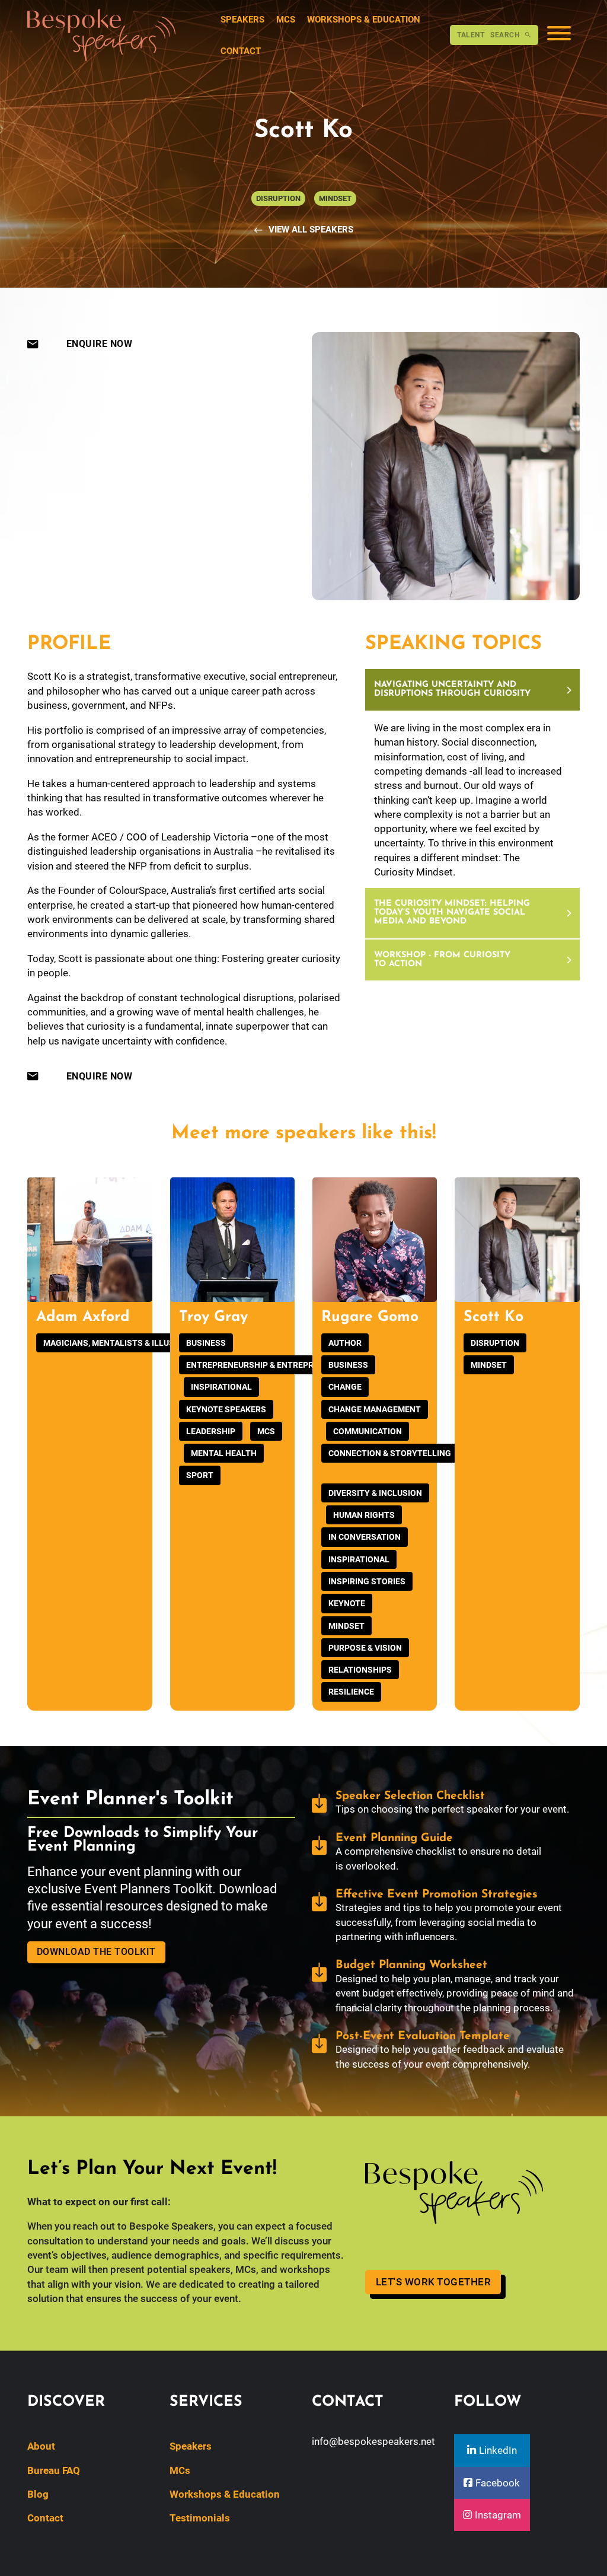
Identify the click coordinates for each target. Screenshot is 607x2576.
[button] (472, 690)
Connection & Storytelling (390, 1453)
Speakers (242, 20)
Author (345, 1343)
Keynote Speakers (226, 1409)
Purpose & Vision (365, 1648)
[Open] (559, 35)
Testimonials (200, 2518)
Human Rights (364, 1515)
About (41, 2446)
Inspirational (221, 1387)
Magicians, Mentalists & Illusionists (125, 1343)
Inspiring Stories (367, 1581)
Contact (241, 51)
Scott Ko (493, 1317)
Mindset (346, 1626)
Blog (38, 2494)
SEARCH (488, 35)
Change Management (375, 1409)
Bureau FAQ (54, 2470)
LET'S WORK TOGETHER (434, 2282)
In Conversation (365, 1537)
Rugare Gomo (370, 1317)
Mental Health (224, 1453)
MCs (286, 20)
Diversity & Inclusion (375, 1493)
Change (345, 1387)
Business (206, 1343)
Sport (200, 1475)
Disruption (495, 1343)
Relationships (360, 1670)
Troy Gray (213, 1317)
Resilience (351, 1692)
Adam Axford (83, 1317)
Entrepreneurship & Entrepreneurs (266, 1365)
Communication (368, 1431)
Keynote (347, 1603)
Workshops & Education (364, 20)
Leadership (211, 1431)
